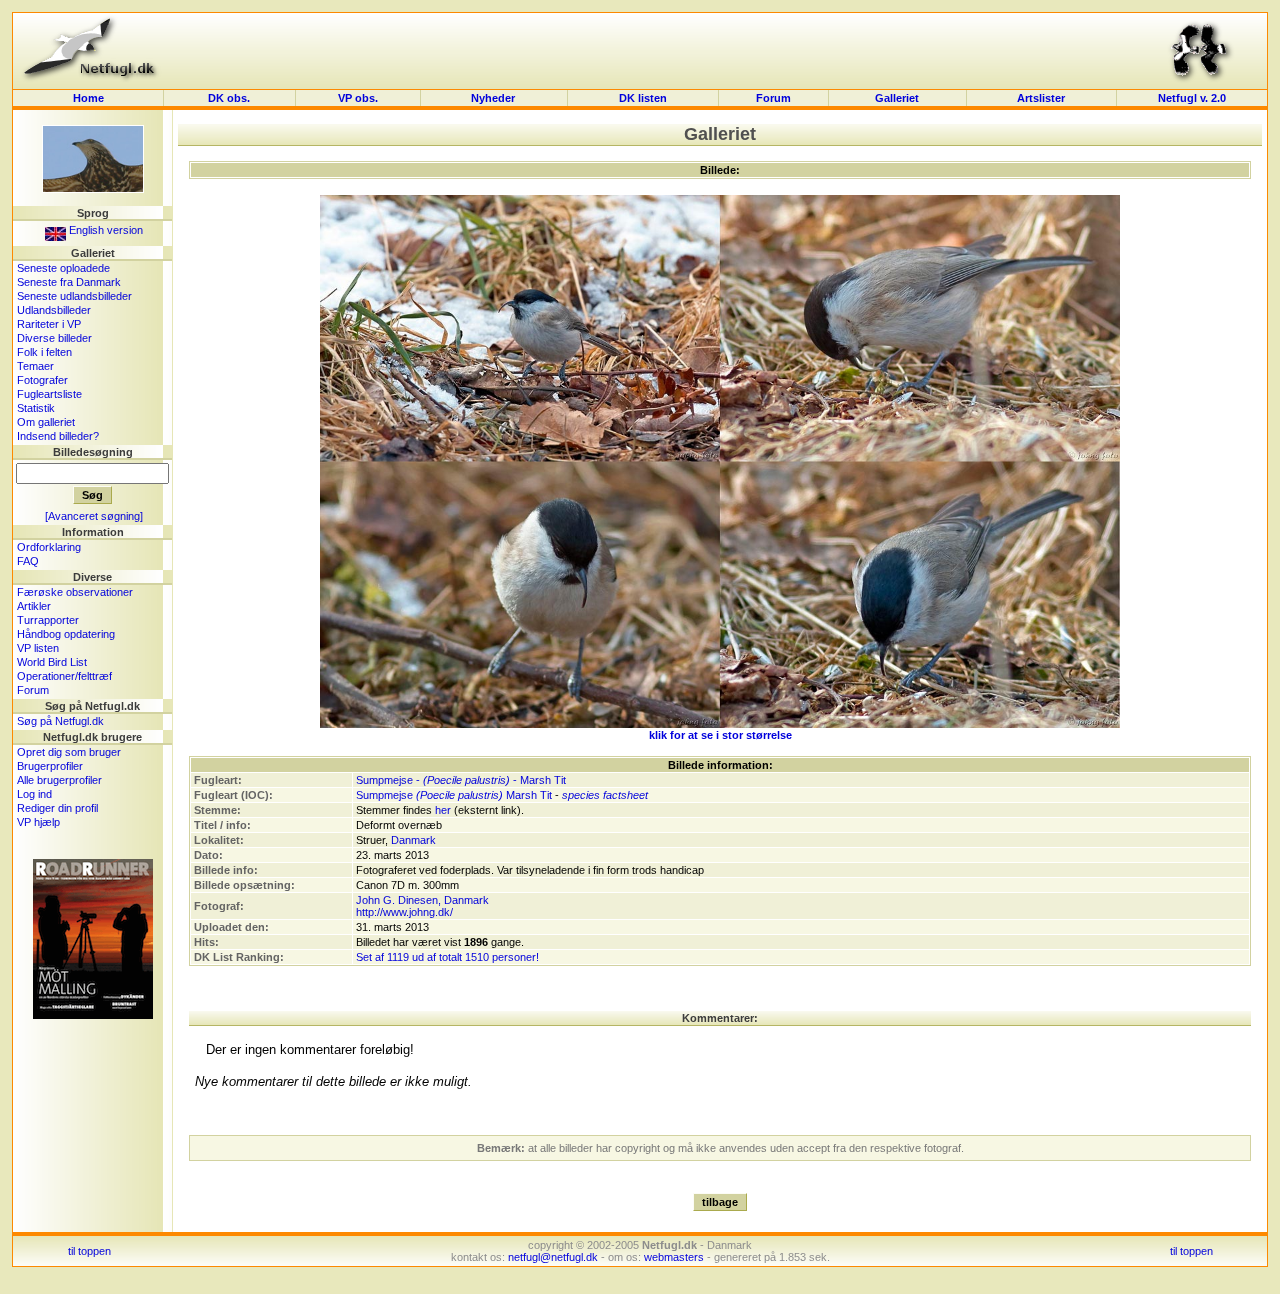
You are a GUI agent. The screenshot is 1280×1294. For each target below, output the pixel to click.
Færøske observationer (75, 592)
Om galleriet (46, 422)
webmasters (674, 1257)
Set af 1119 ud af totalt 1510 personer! (447, 957)
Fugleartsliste (49, 394)
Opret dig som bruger (69, 752)
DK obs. (229, 98)
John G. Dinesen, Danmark (422, 900)
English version (104, 230)
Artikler (34, 606)
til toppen (89, 1251)
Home (88, 98)
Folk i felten (44, 352)
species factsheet (605, 795)
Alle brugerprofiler (59, 780)
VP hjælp (38, 822)
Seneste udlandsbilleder (74, 296)
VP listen (38, 648)
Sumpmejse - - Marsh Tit (461, 780)
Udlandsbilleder (54, 310)
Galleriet (897, 98)
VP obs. (358, 98)
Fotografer (42, 380)
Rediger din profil (57, 808)
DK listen (643, 98)
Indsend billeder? (58, 436)
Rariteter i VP (49, 324)
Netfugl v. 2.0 (1192, 98)
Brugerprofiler (50, 766)
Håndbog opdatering (66, 634)
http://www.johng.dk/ (404, 912)
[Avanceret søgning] (94, 516)
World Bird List (52, 662)
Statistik (36, 408)
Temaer (35, 366)
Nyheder (494, 98)
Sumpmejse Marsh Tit (454, 795)
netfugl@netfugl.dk (553, 1257)
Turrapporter (48, 620)
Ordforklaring (49, 547)
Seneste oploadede (63, 268)
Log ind (34, 794)
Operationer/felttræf (64, 676)
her (443, 810)
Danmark (413, 840)
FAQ (28, 561)
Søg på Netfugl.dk (60, 721)
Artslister (1041, 98)
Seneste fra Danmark (69, 282)
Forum (773, 98)
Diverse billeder (54, 338)
